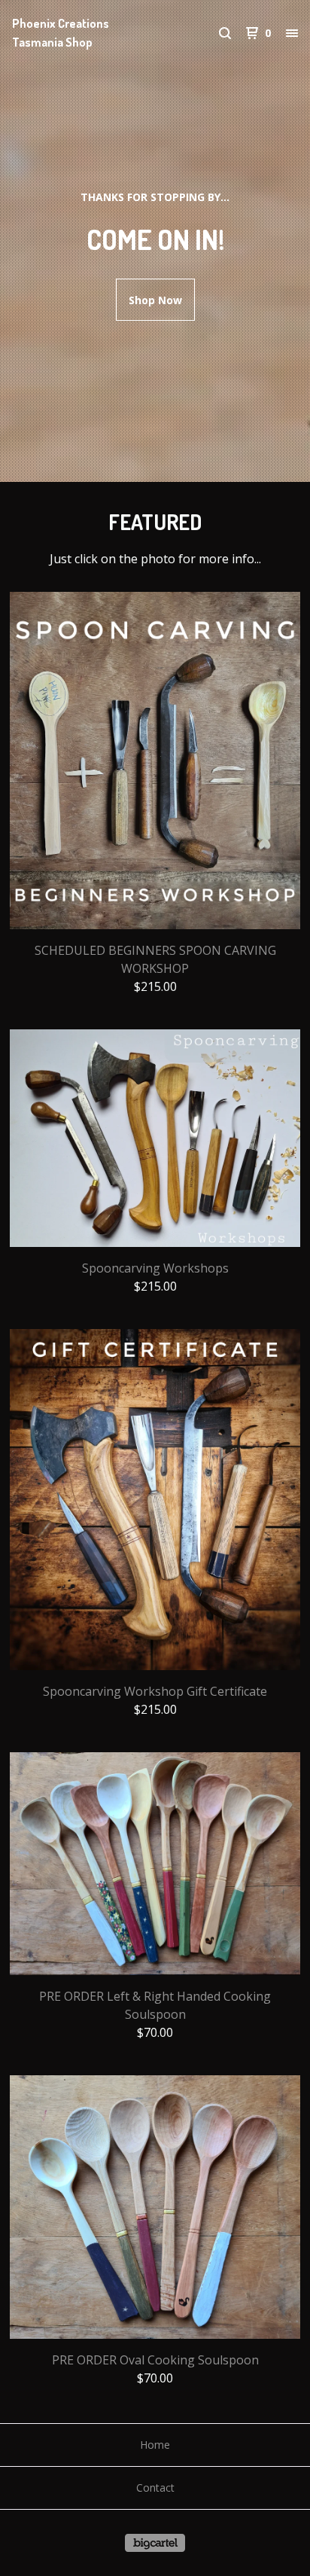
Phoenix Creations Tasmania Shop (61, 33)
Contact (155, 2488)
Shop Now (155, 300)
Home (155, 2445)
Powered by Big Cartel (155, 2543)
